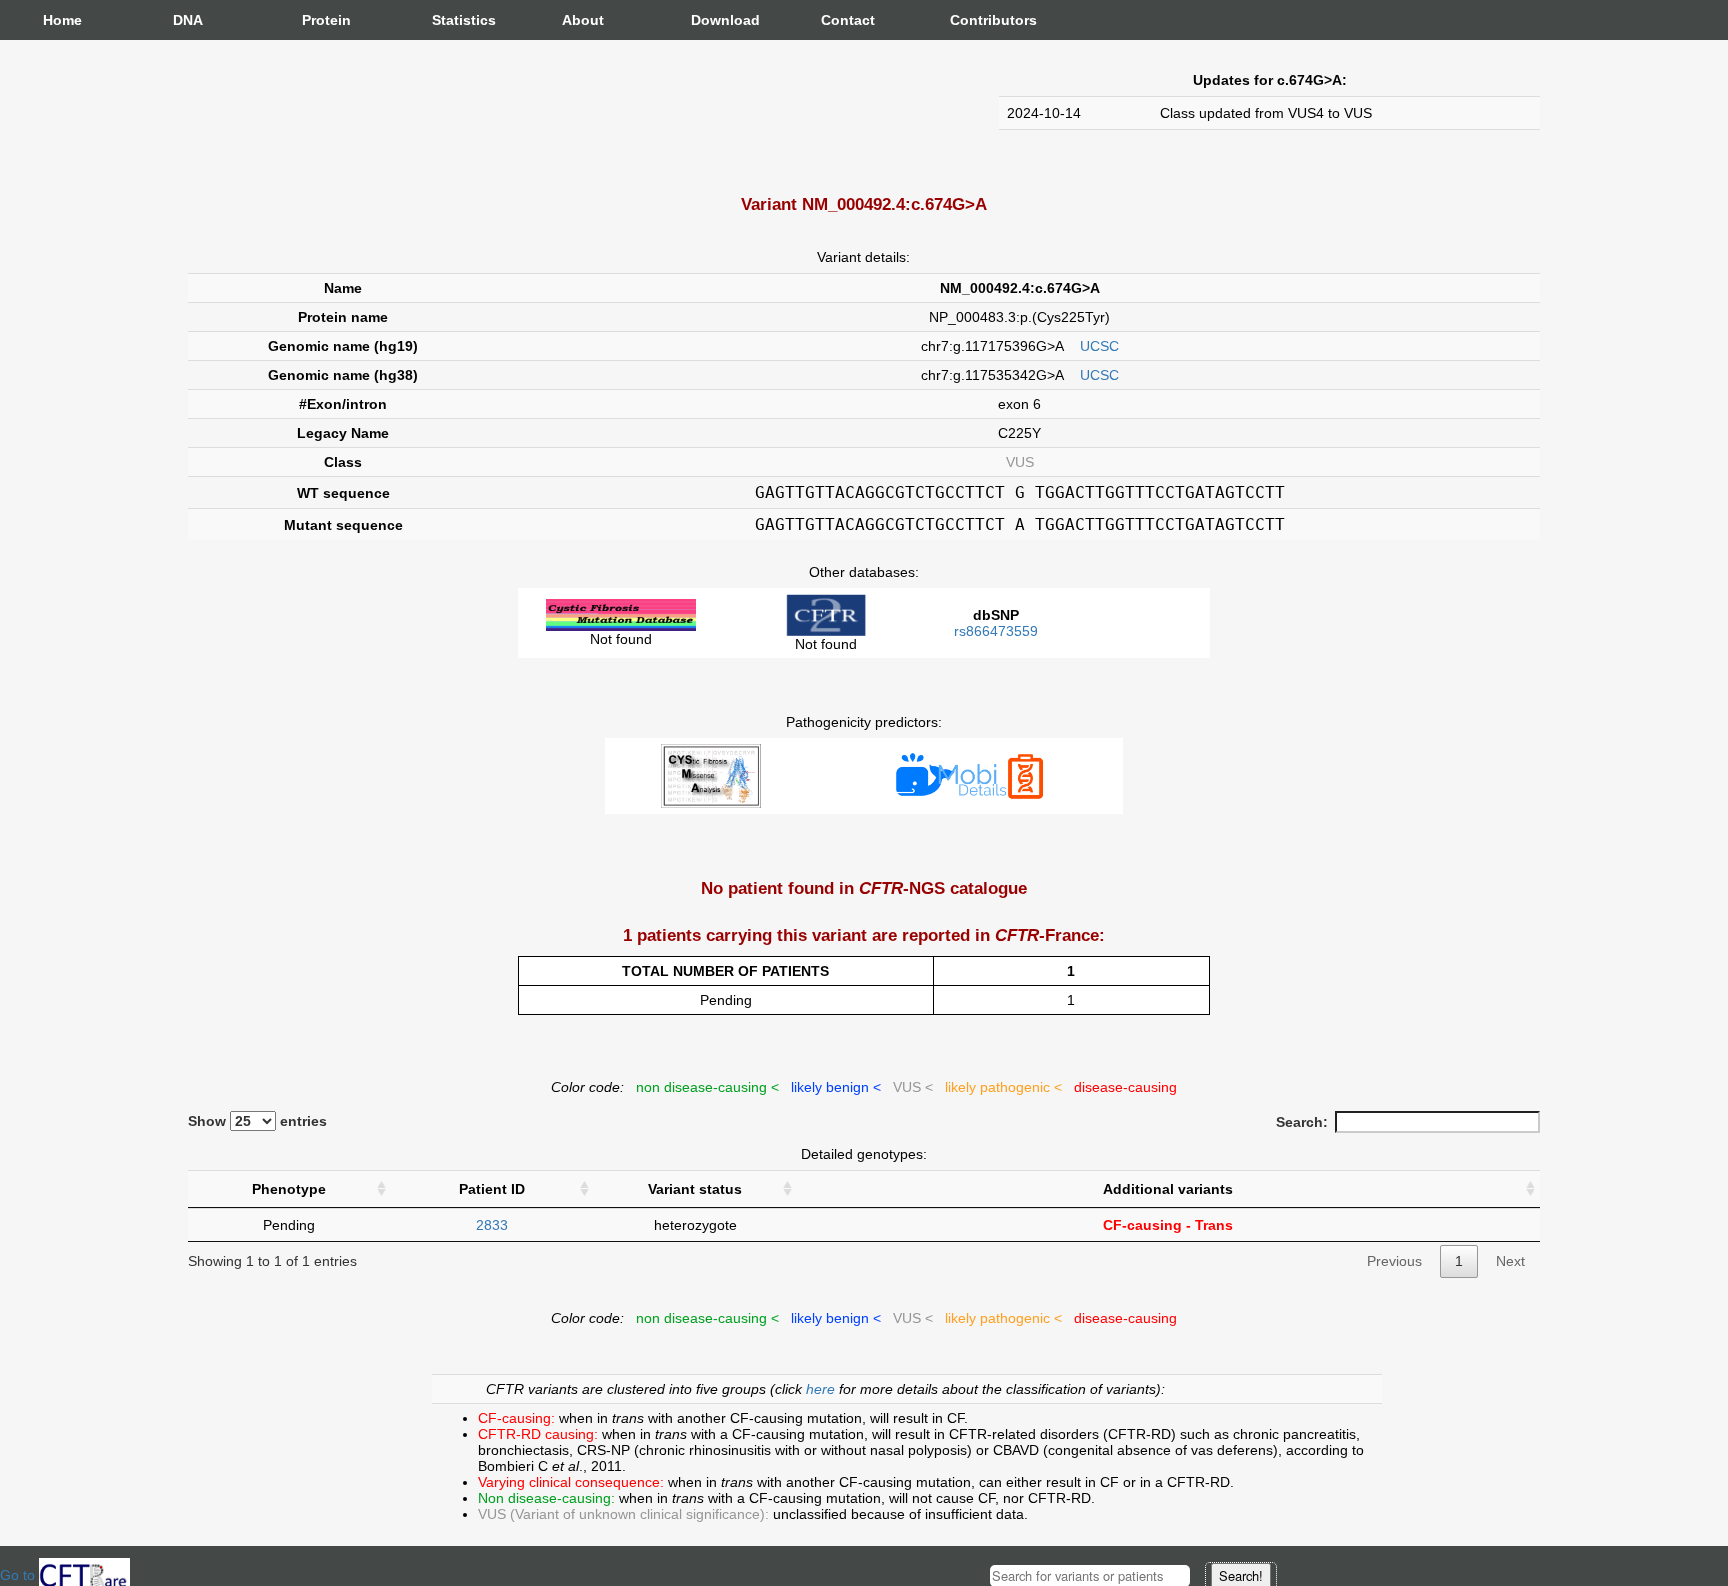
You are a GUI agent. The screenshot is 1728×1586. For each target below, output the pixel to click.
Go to (19, 1575)
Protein (322, 20)
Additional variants (1168, 1189)
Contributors (970, 20)
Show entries (257, 1121)
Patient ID (492, 1189)
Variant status (695, 1189)
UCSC (1099, 346)
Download (711, 20)
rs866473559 (996, 631)
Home (62, 20)
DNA (188, 20)
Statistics (452, 20)
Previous (1394, 1261)
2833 (492, 1225)
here (822, 1389)
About (582, 20)
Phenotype (289, 1189)
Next (1510, 1261)
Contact (841, 20)
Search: (1302, 1122)
